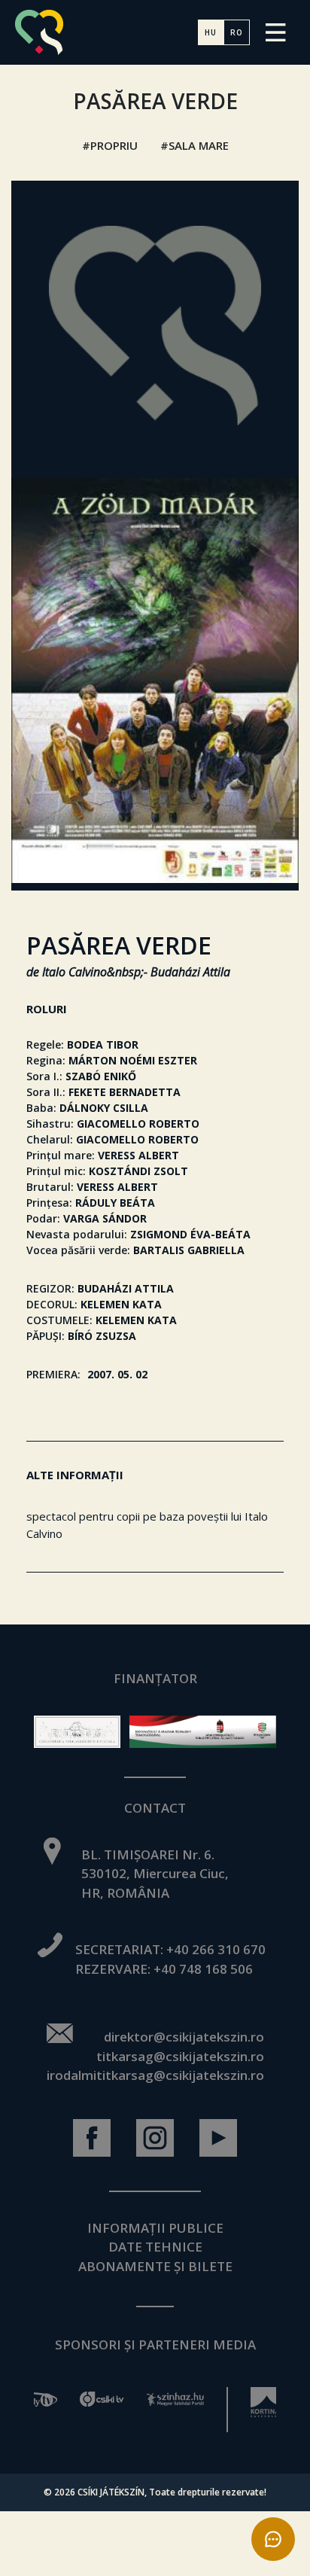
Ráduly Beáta (115, 1203)
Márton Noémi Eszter (133, 1060)
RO (237, 32)
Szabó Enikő (101, 1076)
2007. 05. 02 (117, 1374)
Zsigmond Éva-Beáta (190, 1234)
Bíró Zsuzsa (102, 1336)
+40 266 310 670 (216, 1949)
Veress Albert (138, 1155)
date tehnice (155, 2247)
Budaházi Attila (126, 1288)
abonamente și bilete (155, 2266)
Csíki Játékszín (111, 2492)
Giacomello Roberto (138, 1124)
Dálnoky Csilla (104, 1108)
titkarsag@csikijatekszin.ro (180, 2056)
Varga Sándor (105, 1218)
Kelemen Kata (121, 1304)
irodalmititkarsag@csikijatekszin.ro (155, 2075)
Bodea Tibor (103, 1044)
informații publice (155, 2228)
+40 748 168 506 (203, 1969)
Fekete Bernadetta (125, 1092)
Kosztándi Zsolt (138, 1171)
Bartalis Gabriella (189, 1250)
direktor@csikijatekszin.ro (184, 2037)
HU (211, 32)
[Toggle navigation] (276, 32)
